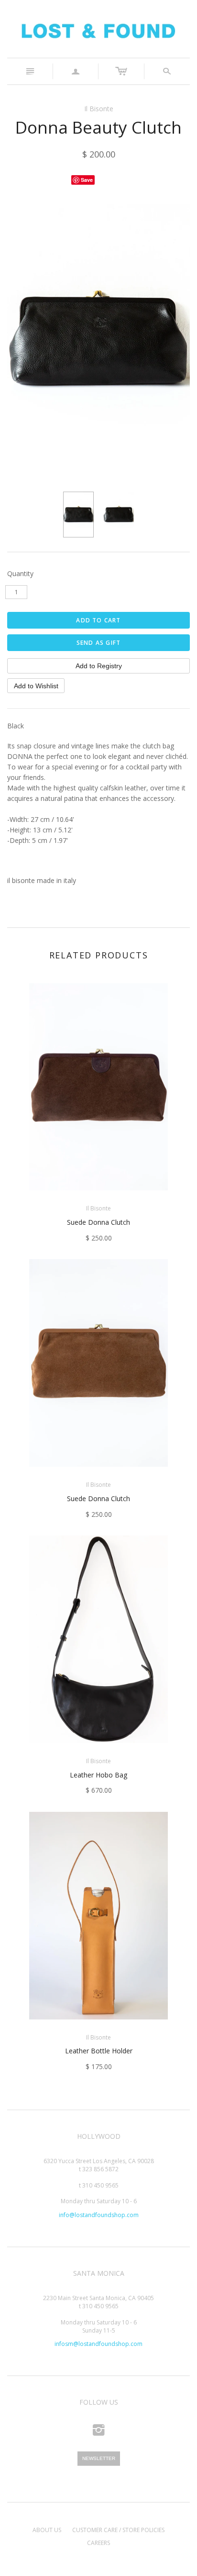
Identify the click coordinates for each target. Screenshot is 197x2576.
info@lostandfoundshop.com (99, 2215)
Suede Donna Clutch (98, 1222)
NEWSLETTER (99, 2458)
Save (87, 180)
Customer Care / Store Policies (118, 2530)
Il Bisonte (99, 109)
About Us (47, 2530)
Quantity (20, 573)
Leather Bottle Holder (99, 2051)
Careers (98, 2543)
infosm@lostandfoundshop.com (98, 2344)
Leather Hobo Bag (98, 1775)
